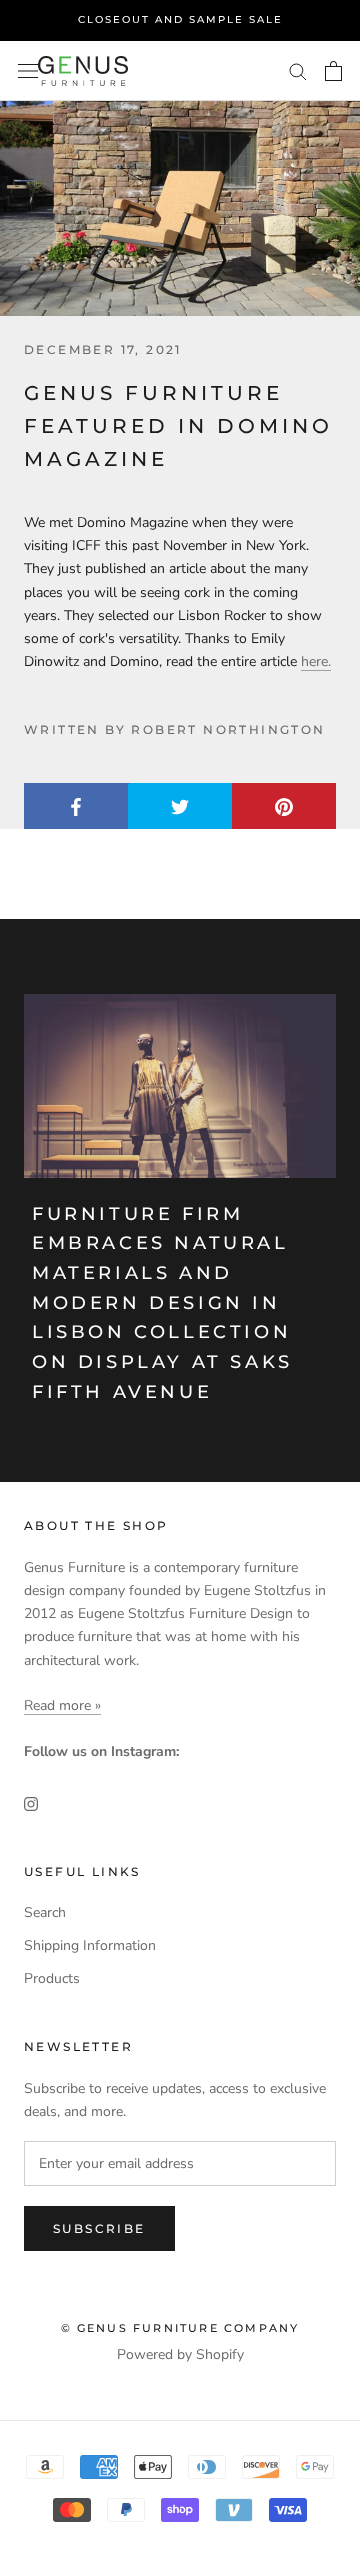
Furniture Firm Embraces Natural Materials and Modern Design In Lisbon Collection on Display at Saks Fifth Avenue (162, 1303)
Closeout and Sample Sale (180, 19)
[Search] (298, 70)
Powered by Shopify (180, 2354)
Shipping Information (90, 1945)
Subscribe (99, 2228)
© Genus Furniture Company (180, 2328)
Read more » (62, 1705)
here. (316, 661)
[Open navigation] (28, 70)
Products (52, 1978)
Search (45, 1912)
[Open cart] (333, 71)
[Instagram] (31, 1802)
